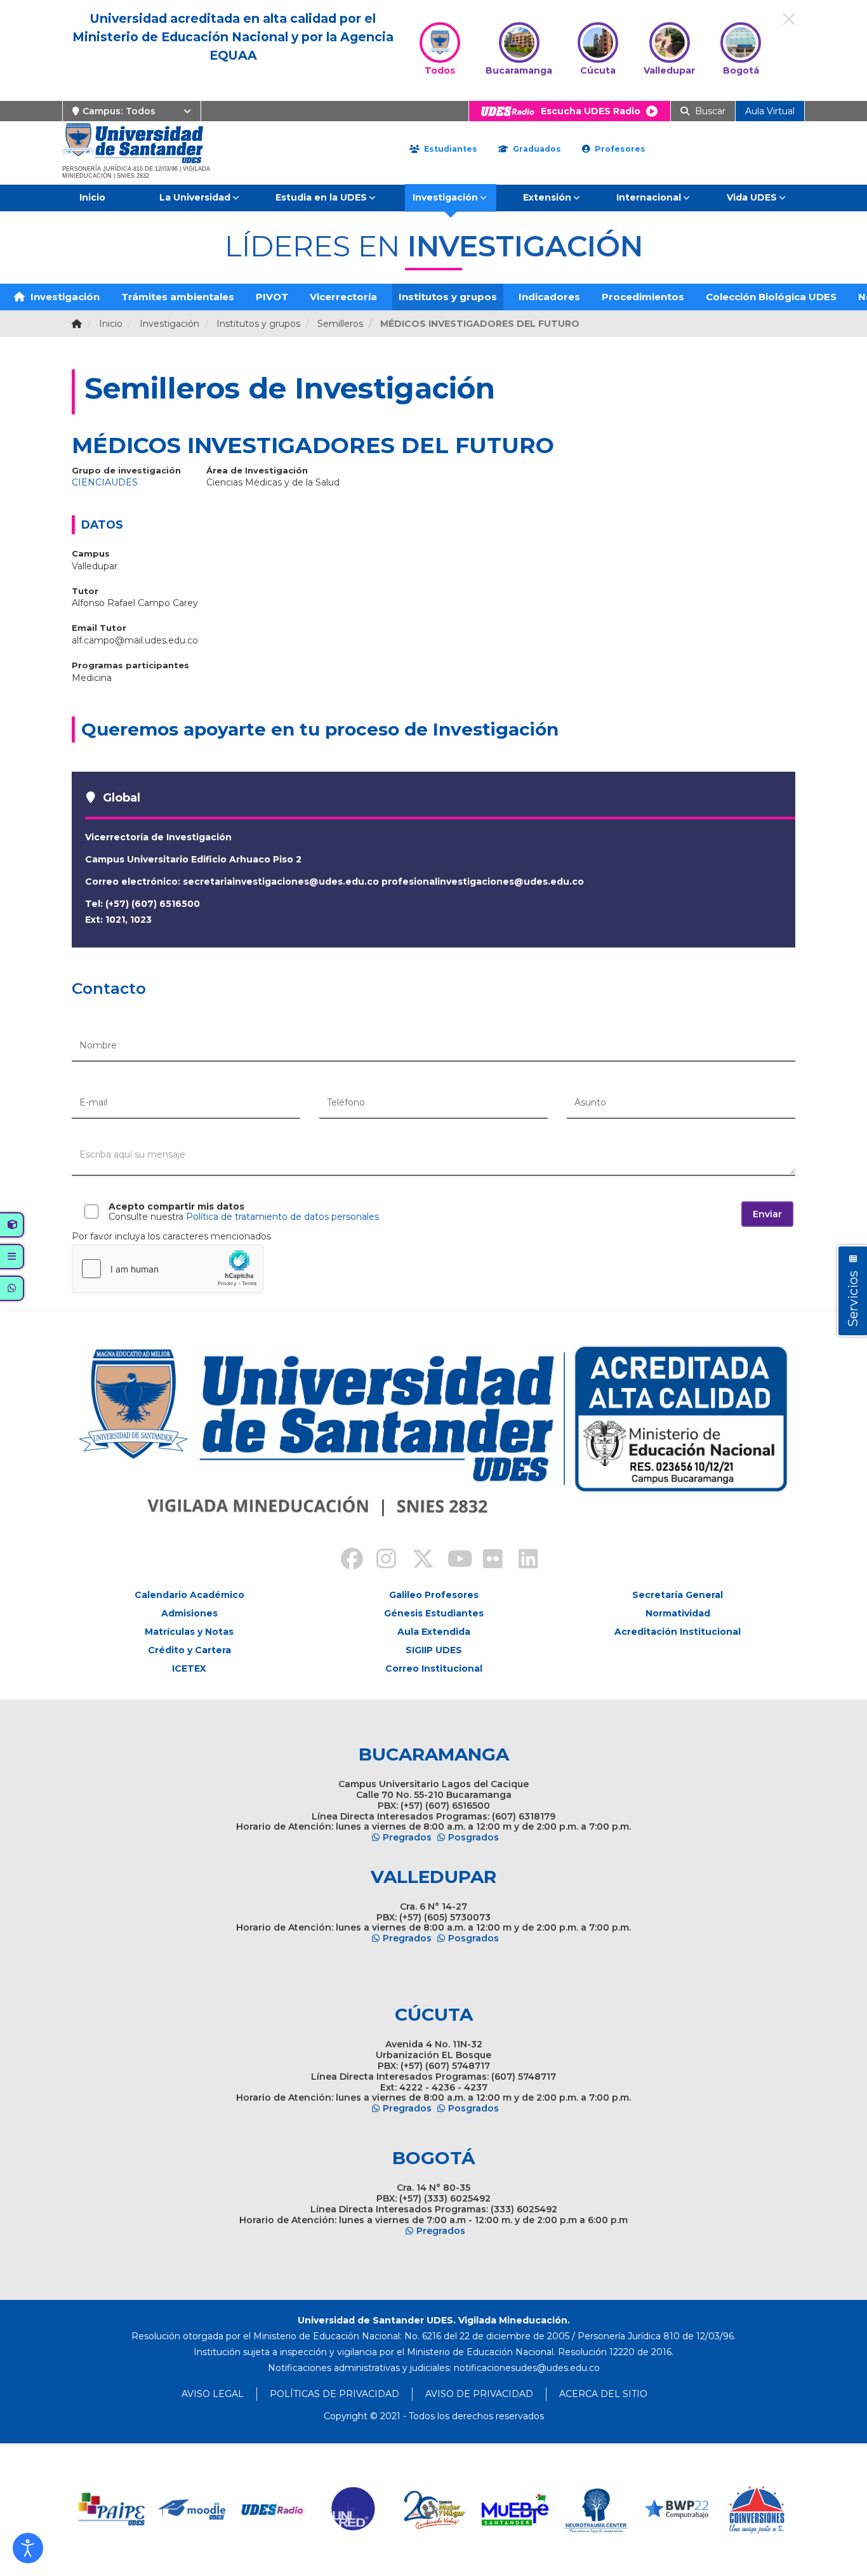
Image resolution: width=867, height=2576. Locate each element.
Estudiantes (449, 149)
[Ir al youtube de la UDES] (451, 1561)
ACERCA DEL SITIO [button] (603, 2394)
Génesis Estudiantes (434, 1613)
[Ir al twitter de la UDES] (416, 1561)
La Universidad (195, 197)
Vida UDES (752, 197)
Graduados (536, 149)
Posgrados (473, 1837)
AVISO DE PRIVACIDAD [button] (479, 2394)
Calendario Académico (189, 1595)
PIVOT (272, 297)
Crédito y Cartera (189, 1650)
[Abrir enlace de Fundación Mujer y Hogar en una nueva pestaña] (434, 2510)
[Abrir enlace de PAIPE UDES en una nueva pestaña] (112, 2510)
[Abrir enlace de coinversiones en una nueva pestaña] (757, 2510)
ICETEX (189, 1668)
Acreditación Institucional (678, 1632)
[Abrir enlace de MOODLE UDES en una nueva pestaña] (193, 2510)
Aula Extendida (434, 1632)
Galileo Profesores (434, 1595)
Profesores (619, 149)
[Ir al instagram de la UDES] (380, 1561)
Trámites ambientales (178, 297)
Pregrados (407, 1837)
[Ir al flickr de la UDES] (487, 1561)
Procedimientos (643, 297)
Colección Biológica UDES (771, 297)
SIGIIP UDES (434, 1650)
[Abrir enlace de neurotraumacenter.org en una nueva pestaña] (596, 2510)
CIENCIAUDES (105, 482)
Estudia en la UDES (321, 197)
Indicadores (549, 297)
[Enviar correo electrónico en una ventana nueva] (527, 2368)
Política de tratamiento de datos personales (282, 1217)
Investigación (445, 197)
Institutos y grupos (448, 297)
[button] (28, 2548)
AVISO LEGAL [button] (213, 2394)
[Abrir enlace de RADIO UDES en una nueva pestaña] (273, 2510)
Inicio (92, 197)
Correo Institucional (434, 1668)
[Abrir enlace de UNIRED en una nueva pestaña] (354, 2510)
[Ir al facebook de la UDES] (345, 1561)
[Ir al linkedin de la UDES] (522, 1561)
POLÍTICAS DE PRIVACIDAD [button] (334, 2394)
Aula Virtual (770, 111)
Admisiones (189, 1613)
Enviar (767, 1214)
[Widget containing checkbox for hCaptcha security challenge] (168, 1269)
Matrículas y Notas (189, 1632)
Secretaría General (678, 1595)
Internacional (649, 197)
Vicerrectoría (343, 297)
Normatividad (678, 1613)
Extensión (547, 197)
